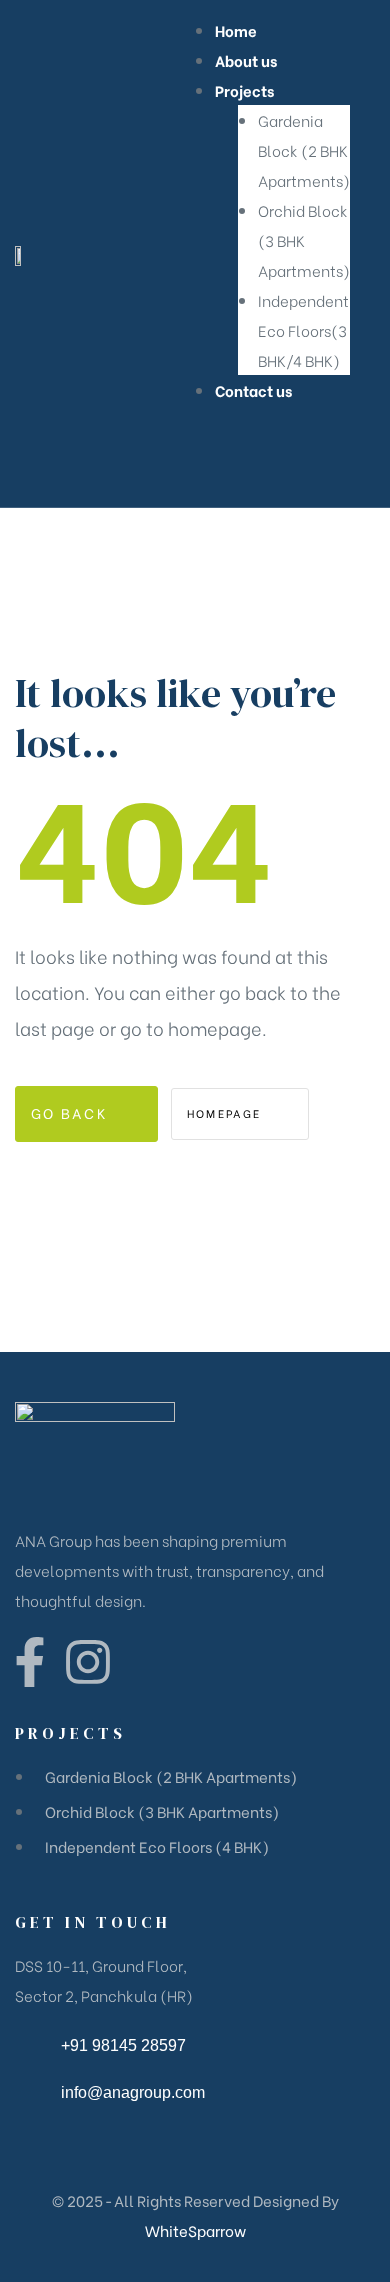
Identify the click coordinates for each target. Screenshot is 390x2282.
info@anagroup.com (133, 2092)
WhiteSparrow (195, 2230)
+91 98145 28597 (123, 2045)
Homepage (227, 1113)
